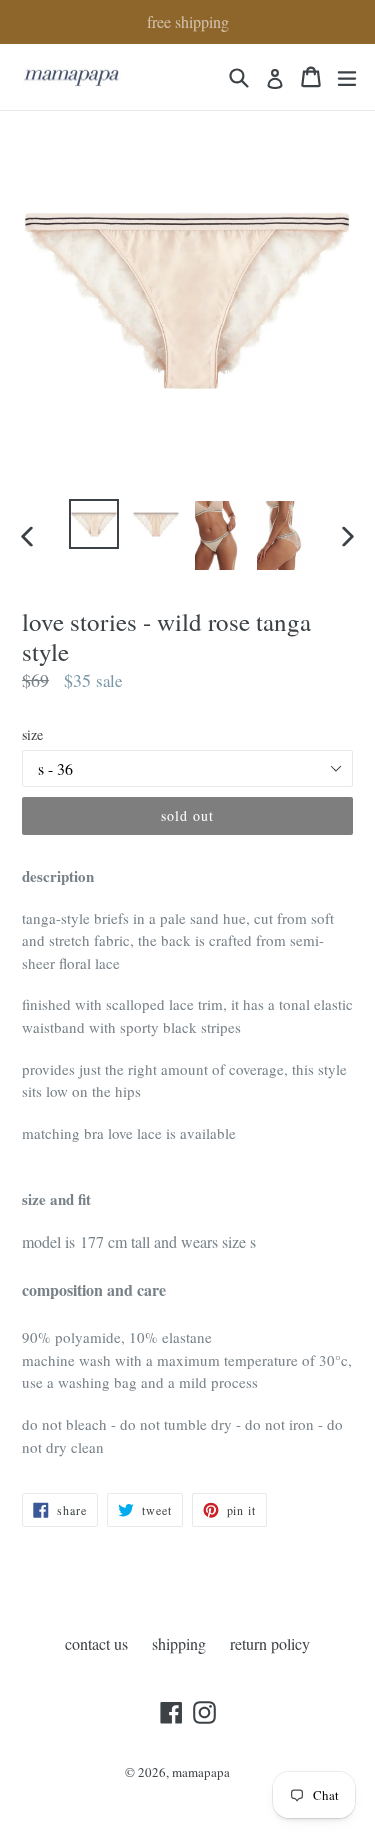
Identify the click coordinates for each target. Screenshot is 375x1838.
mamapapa (201, 1772)
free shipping (188, 21)
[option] (94, 524)
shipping (179, 1643)
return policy (270, 1643)
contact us (96, 1643)
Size (32, 734)
